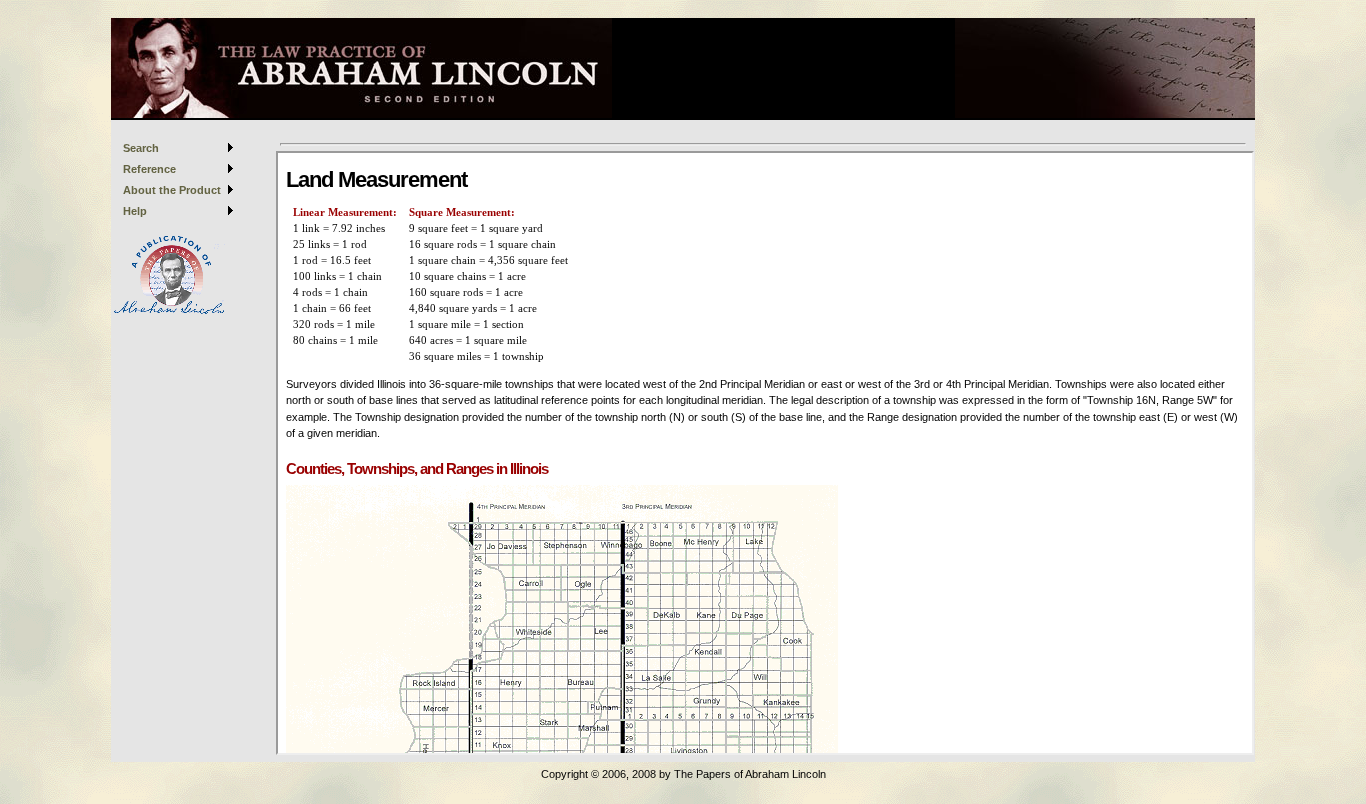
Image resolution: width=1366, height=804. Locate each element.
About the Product (172, 190)
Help (135, 211)
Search (141, 148)
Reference (149, 169)
